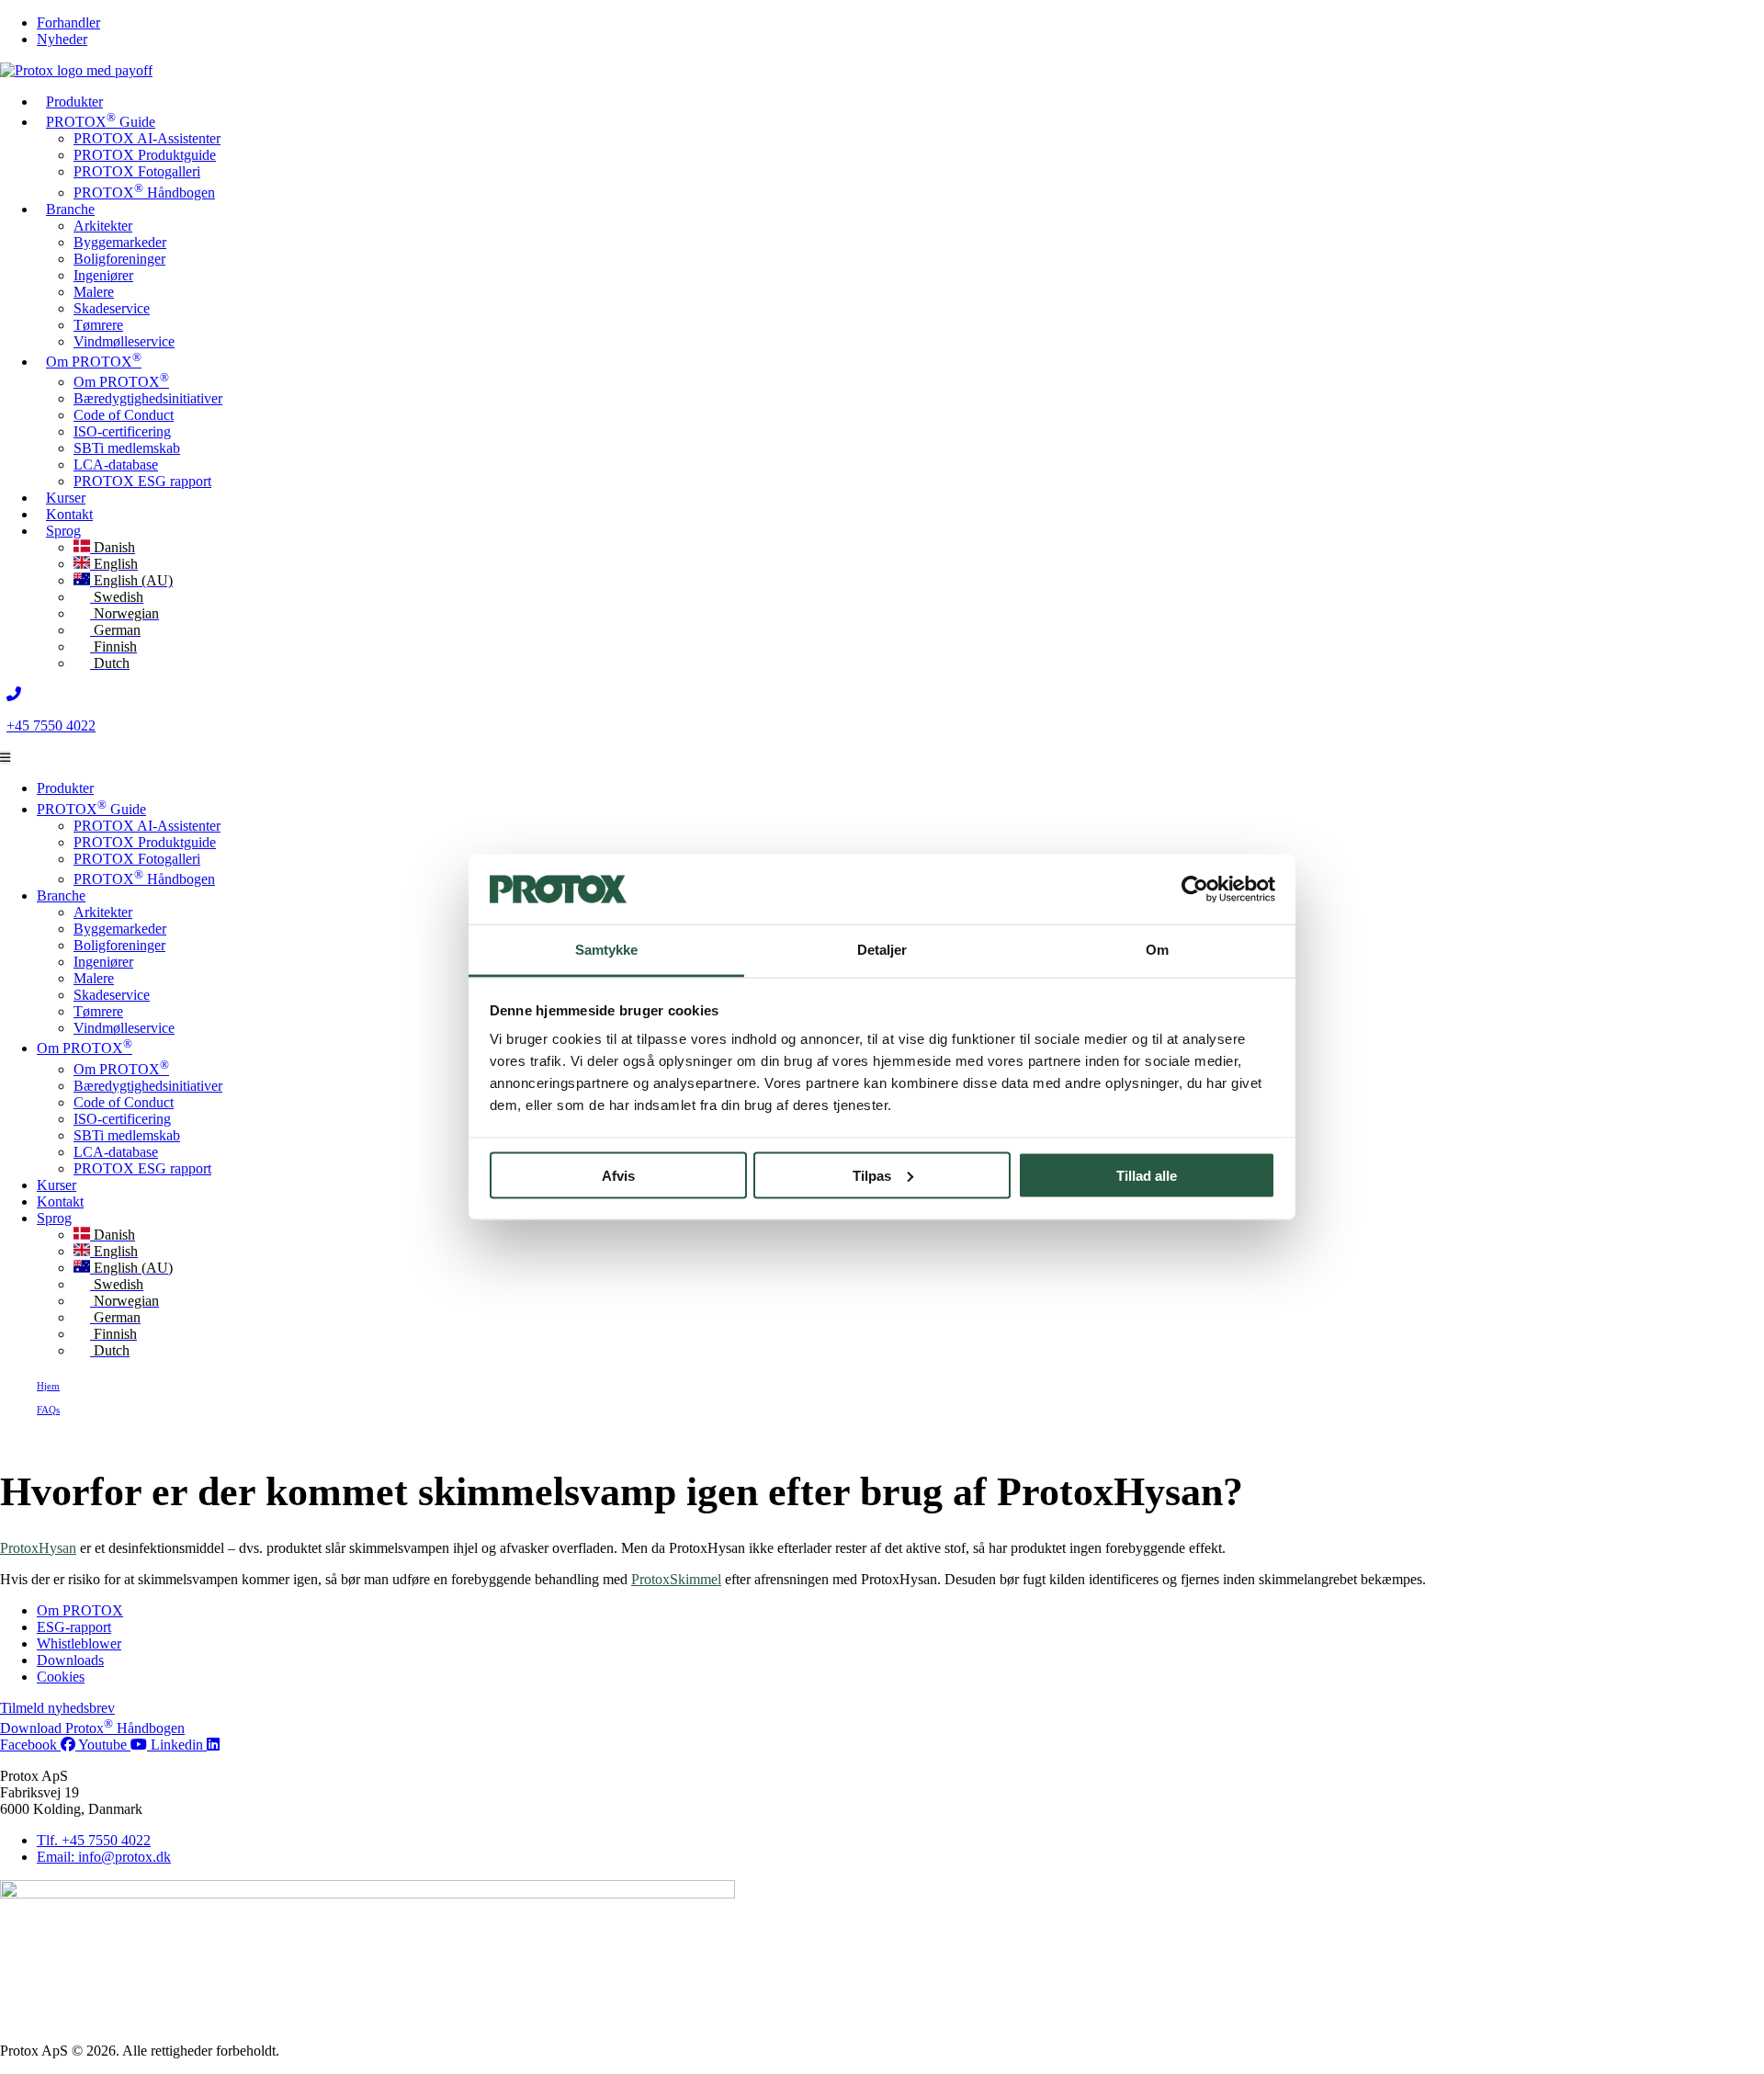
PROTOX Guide (101, 120)
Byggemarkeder (120, 242)
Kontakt (60, 1201)
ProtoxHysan (38, 1548)
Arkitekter (103, 226)
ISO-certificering (122, 431)
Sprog (63, 531)
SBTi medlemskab (127, 448)
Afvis (618, 1175)
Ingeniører (103, 275)
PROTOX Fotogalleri (137, 171)
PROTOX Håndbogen (144, 193)
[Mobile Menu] (5, 758)
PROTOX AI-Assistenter (147, 138)
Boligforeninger (119, 259)
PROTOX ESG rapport (142, 481)
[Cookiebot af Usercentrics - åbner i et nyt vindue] (1195, 890)
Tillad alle (1147, 1175)
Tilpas (872, 1175)
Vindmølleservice (124, 341)
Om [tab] (1157, 950)
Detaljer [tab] (882, 950)
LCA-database (116, 465)
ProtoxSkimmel (676, 1579)
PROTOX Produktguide (145, 155)
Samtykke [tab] (607, 950)
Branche (70, 209)
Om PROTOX (94, 360)
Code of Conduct (124, 415)
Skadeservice (112, 308)
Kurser (57, 1185)
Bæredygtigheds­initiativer (148, 398)
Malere (94, 292)
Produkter (74, 102)
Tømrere (98, 325)
